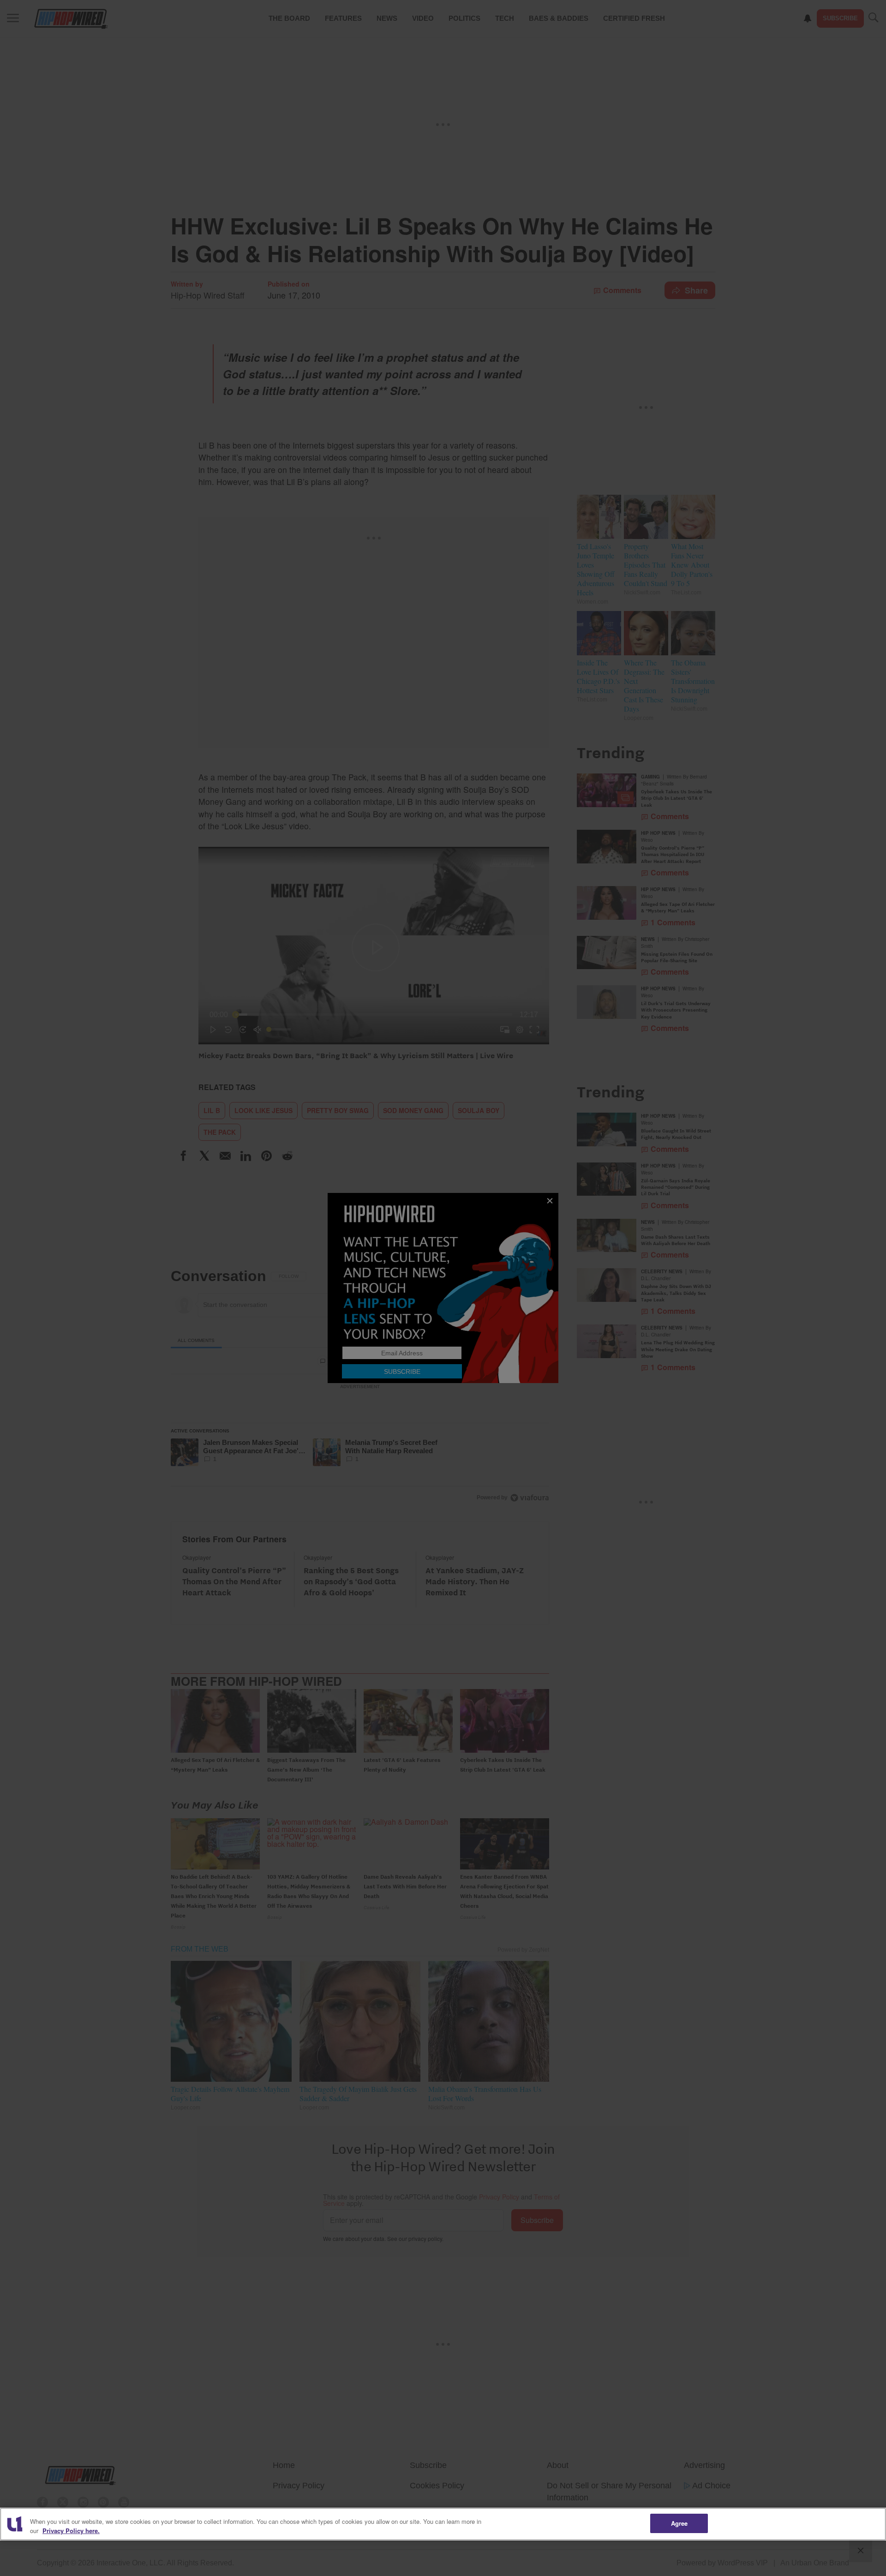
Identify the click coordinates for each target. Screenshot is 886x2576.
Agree (679, 2523)
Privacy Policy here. (71, 2531)
